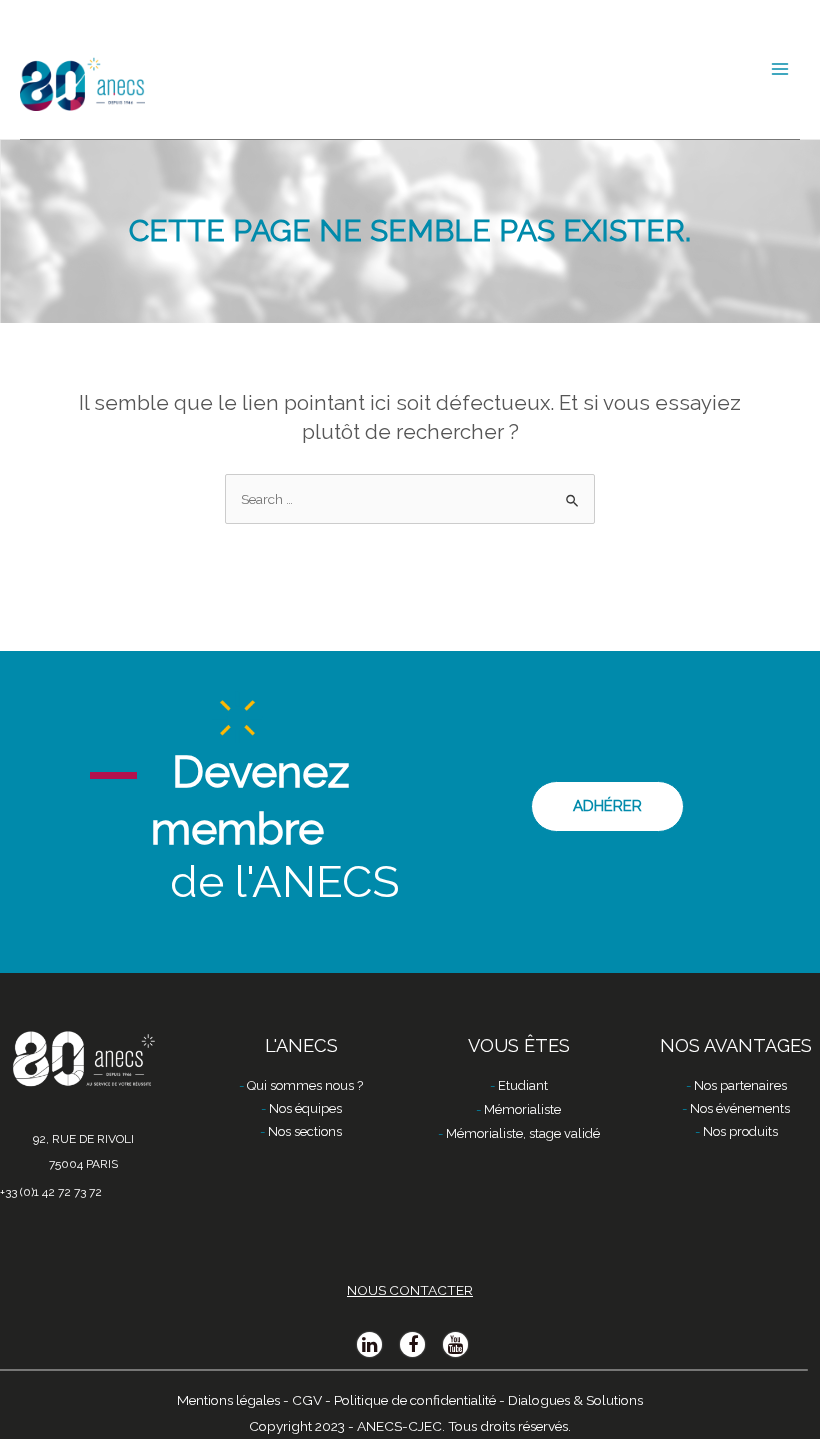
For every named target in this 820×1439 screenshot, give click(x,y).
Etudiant (523, 1085)
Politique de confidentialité (415, 1400)
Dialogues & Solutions (575, 1400)
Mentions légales (228, 1400)
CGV (307, 1400)
